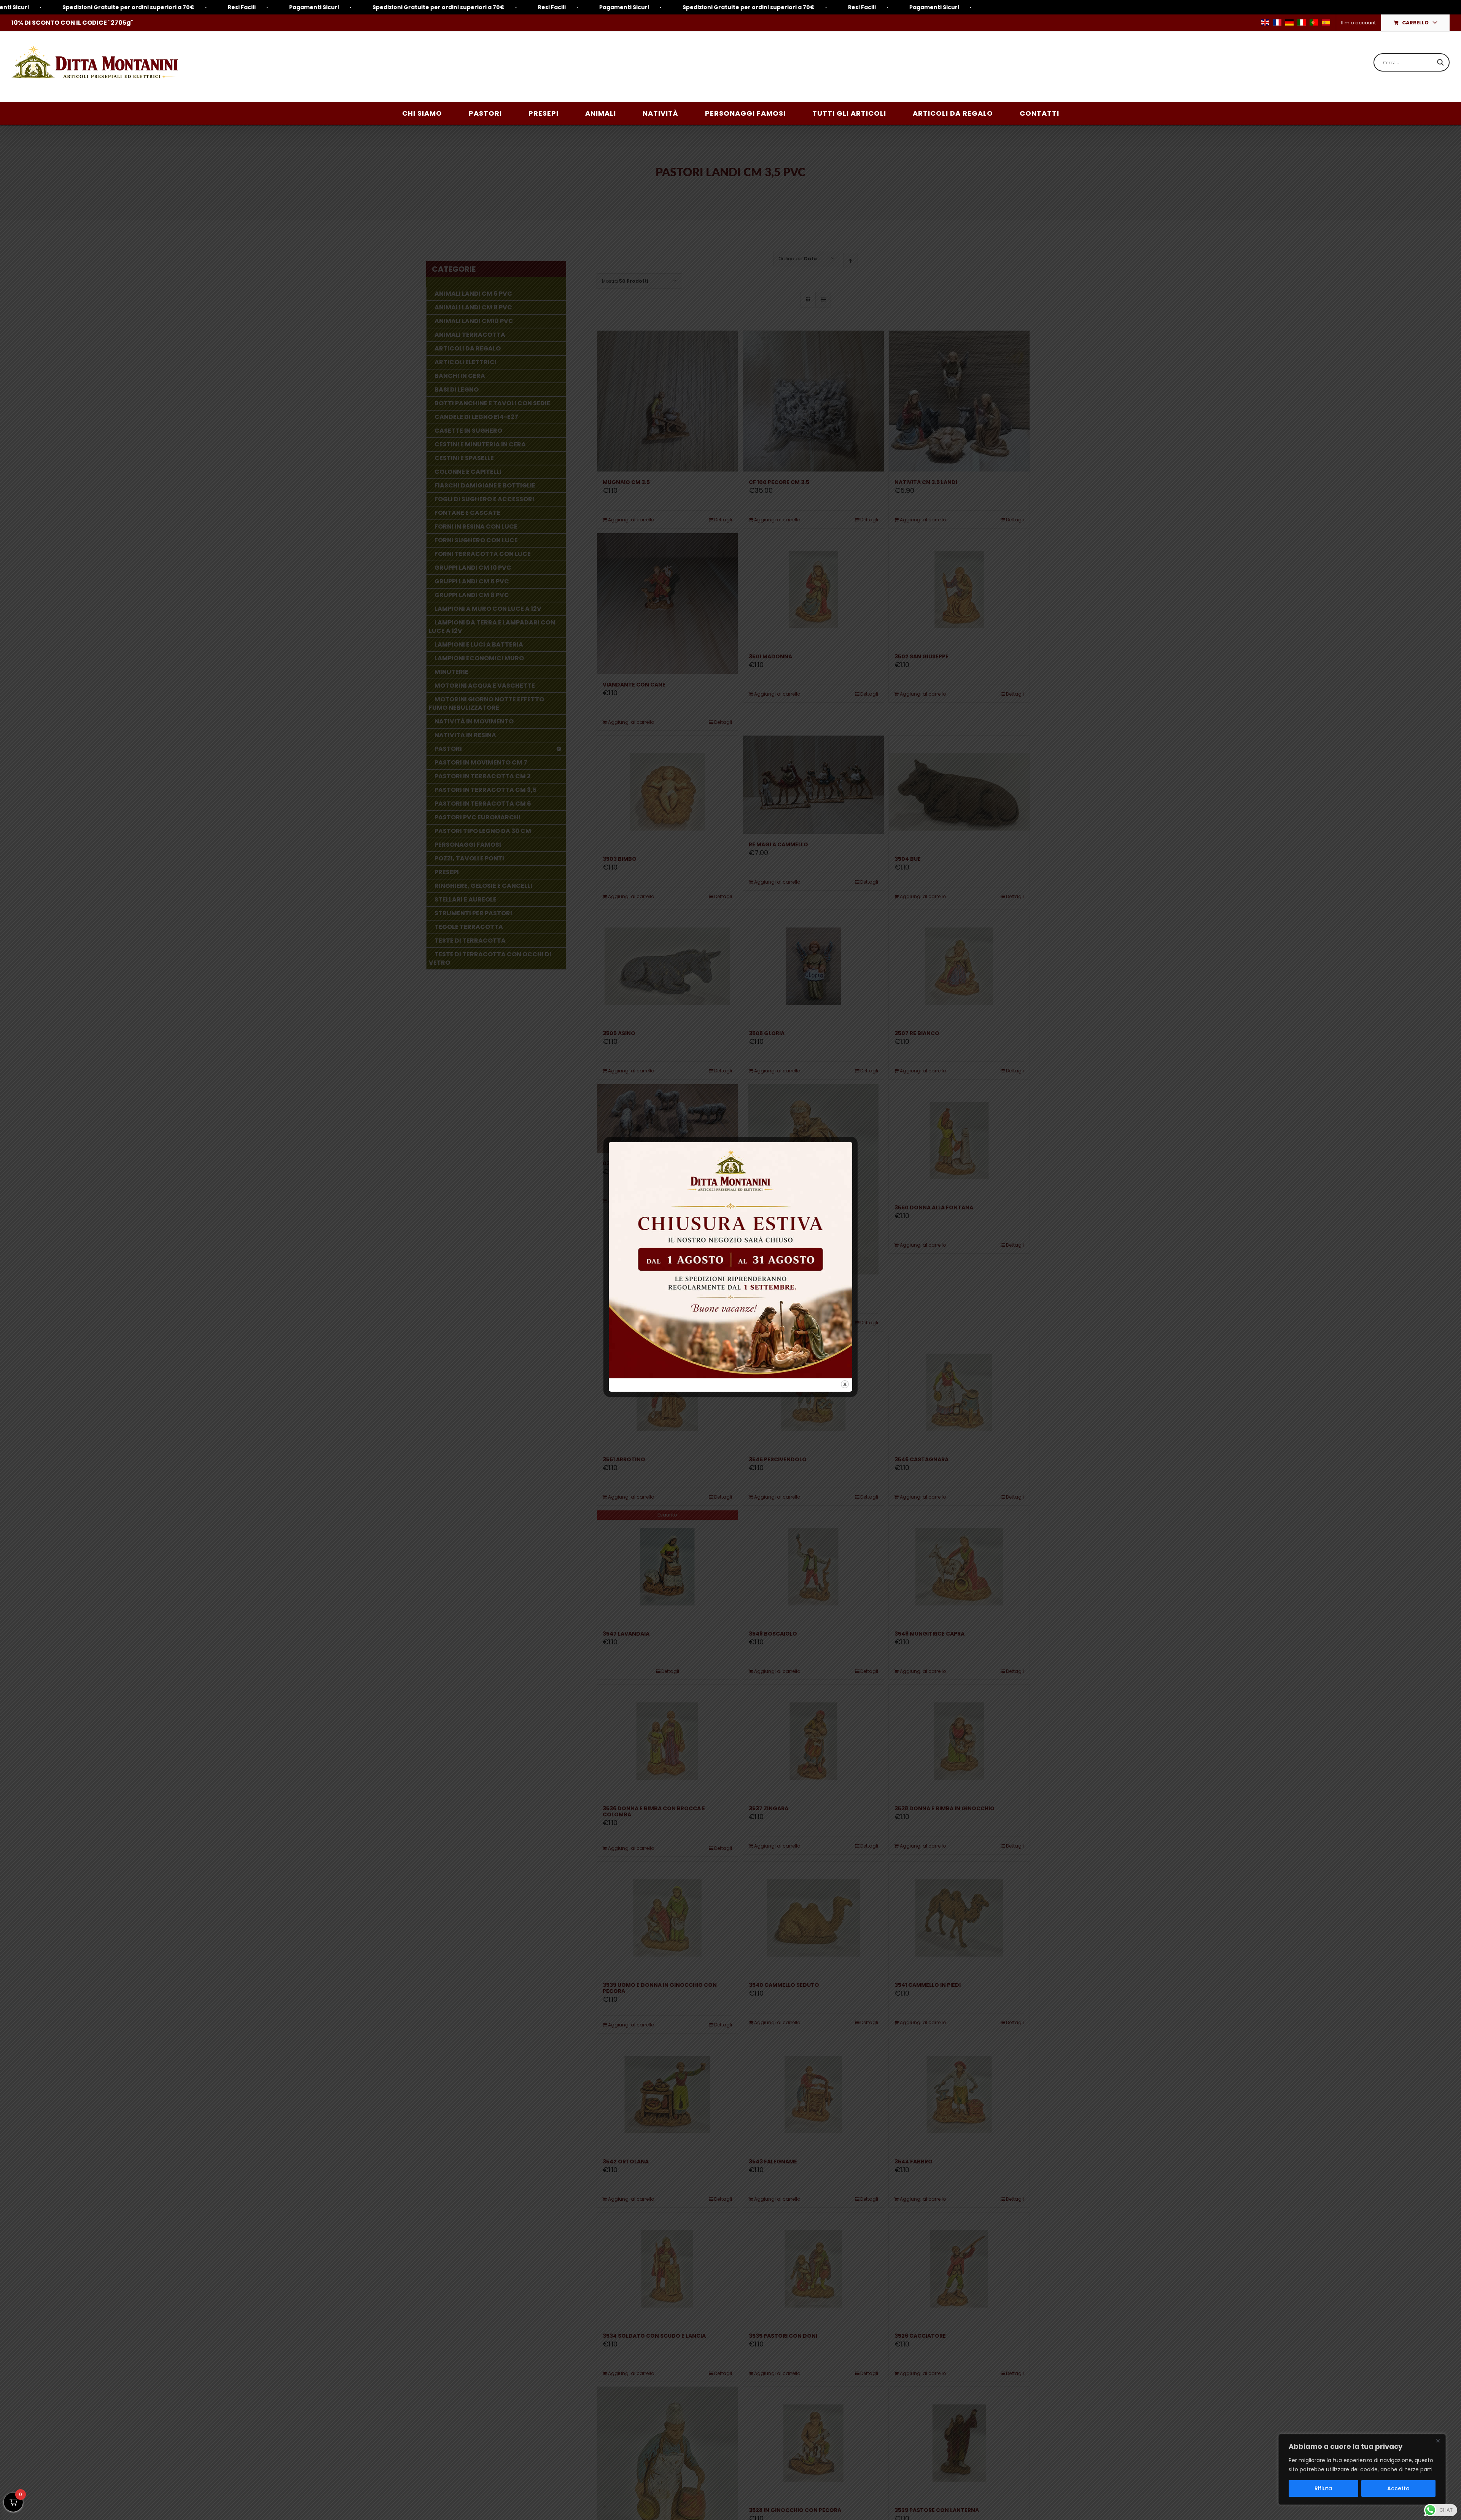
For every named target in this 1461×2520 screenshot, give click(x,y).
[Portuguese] (1314, 22)
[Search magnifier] (1440, 62)
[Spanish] (1326, 22)
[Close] (1438, 2440)
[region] (1362, 2469)
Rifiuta (1323, 2488)
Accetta (1398, 2488)
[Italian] (1302, 22)
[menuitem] (1358, 23)
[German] (1289, 22)
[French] (1277, 22)
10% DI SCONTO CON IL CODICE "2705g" (72, 23)
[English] (1265, 22)
